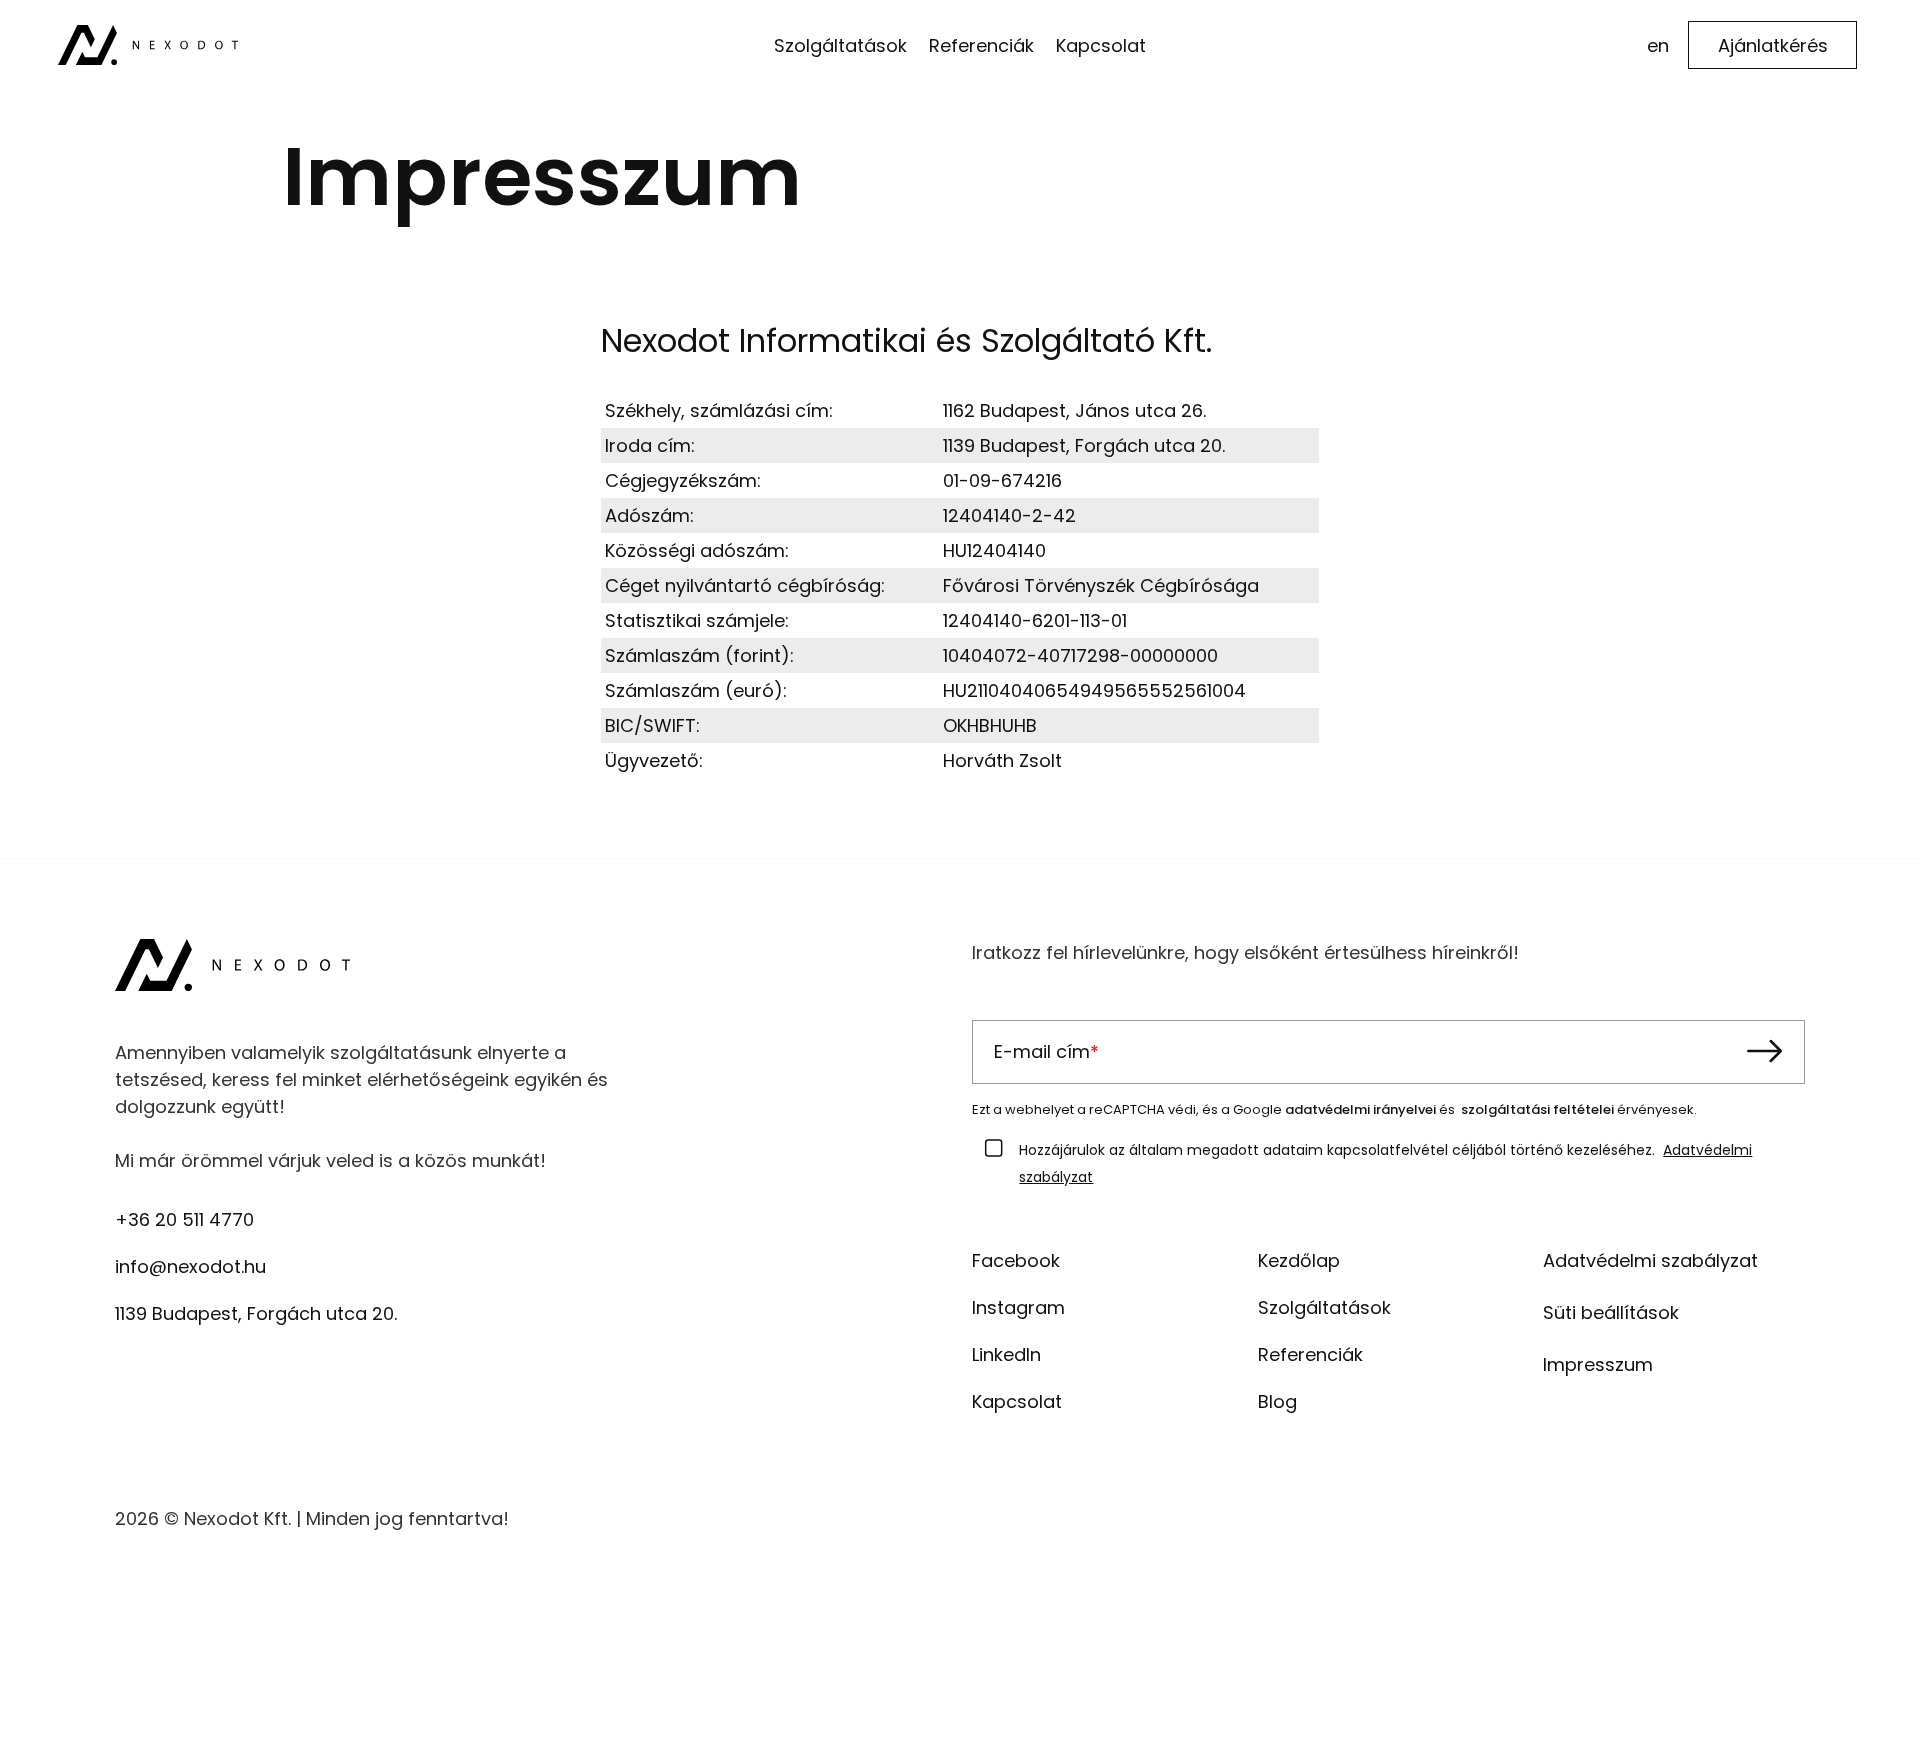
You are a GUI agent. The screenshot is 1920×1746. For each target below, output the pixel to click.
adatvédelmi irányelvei (1360, 1109)
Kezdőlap (1299, 1260)
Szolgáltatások (1324, 1307)
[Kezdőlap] (148, 43)
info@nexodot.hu (190, 1266)
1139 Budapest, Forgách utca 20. (256, 1313)
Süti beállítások (1611, 1312)
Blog (1277, 1401)
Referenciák (1310, 1354)
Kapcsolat (1017, 1401)
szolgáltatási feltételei (1537, 1109)
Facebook (1016, 1260)
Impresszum (1598, 1364)
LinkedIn (1006, 1354)
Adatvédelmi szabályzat (1650, 1260)
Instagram (1018, 1307)
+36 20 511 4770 (184, 1219)
